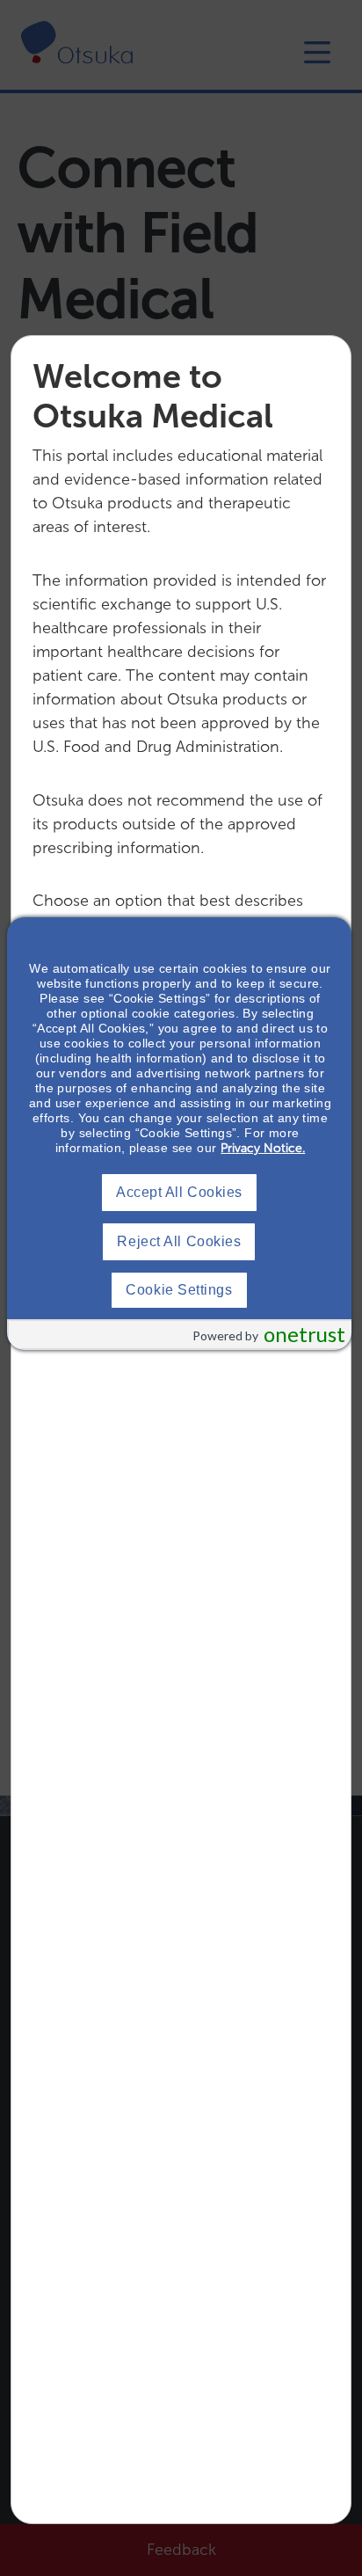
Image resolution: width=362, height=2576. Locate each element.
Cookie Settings (179, 1290)
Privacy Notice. (263, 1148)
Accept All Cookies (179, 1192)
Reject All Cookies (179, 1241)
